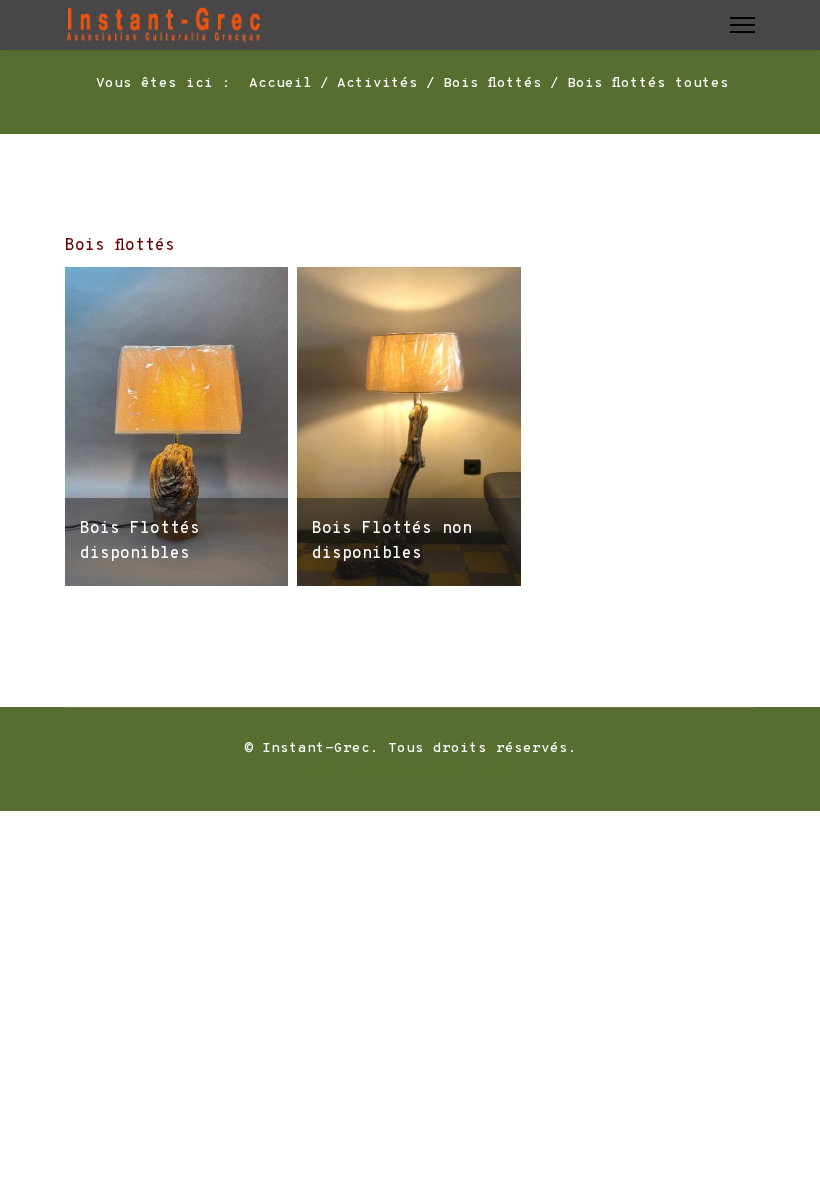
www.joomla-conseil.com (410, 770)
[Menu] (742, 25)
